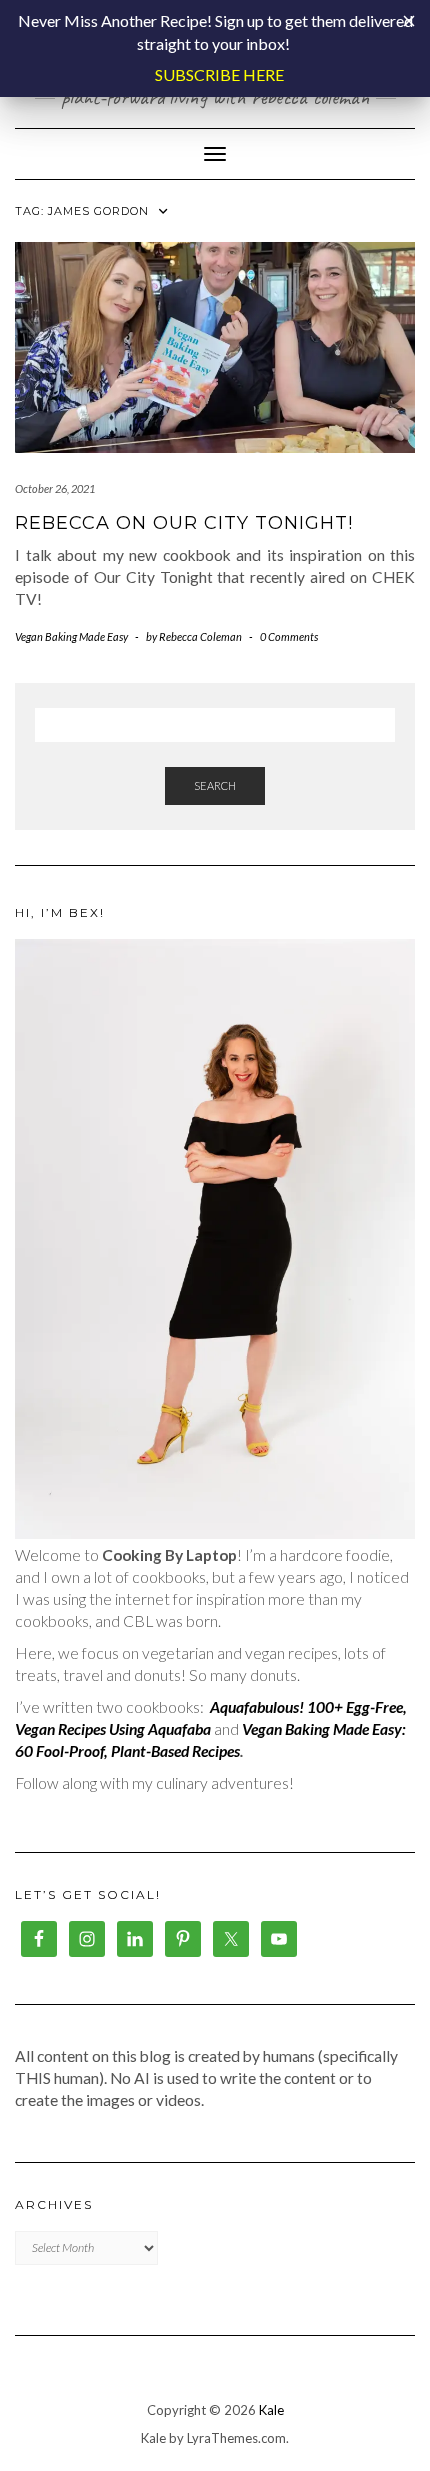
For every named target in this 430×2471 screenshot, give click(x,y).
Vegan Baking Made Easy (71, 636)
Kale (271, 2410)
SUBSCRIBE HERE (219, 74)
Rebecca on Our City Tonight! (184, 523)
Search (215, 785)
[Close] (409, 21)
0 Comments (289, 636)
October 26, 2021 (55, 488)
